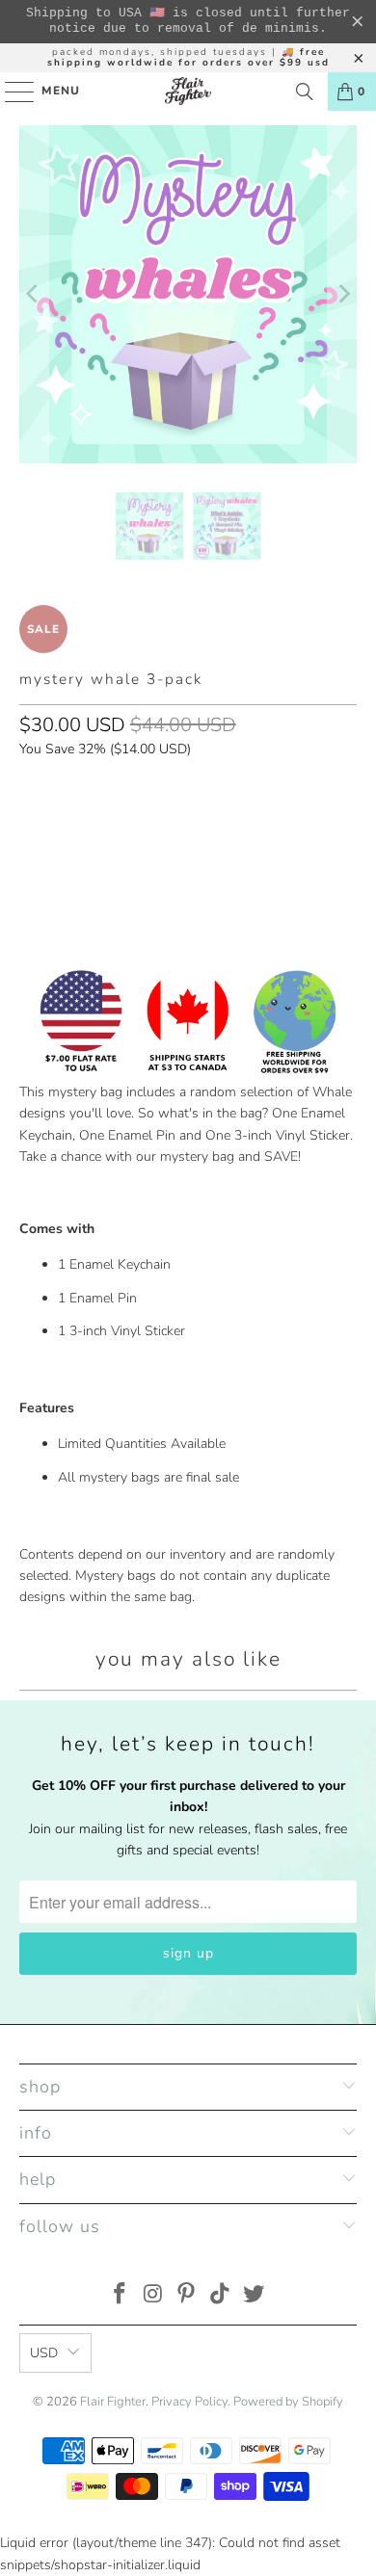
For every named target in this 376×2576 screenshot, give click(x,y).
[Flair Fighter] (188, 92)
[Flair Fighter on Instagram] (153, 2296)
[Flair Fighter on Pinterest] (187, 2296)
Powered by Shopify (288, 2402)
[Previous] (34, 294)
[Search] (305, 92)
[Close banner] (358, 22)
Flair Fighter (113, 2402)
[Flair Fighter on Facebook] (121, 2296)
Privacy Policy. (191, 2402)
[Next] (342, 294)
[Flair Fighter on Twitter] (255, 2296)
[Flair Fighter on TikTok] (221, 2296)
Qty (30, 788)
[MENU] (10, 92)
